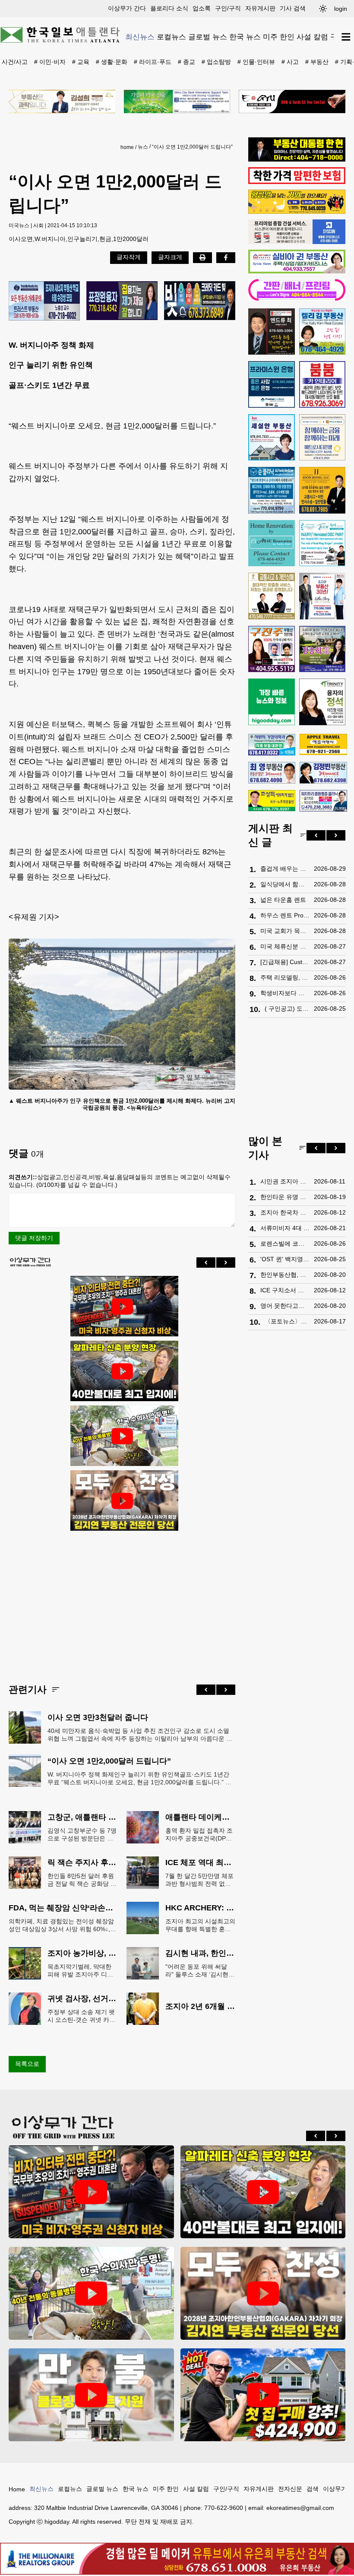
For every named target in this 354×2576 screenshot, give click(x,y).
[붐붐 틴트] (322, 384)
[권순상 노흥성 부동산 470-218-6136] (44, 301)
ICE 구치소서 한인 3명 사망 (285, 1290)
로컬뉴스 (171, 37)
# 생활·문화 (112, 62)
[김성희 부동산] (62, 102)
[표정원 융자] (122, 301)
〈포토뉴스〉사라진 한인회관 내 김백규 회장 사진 (287, 1321)
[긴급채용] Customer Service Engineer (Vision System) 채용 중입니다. (285, 962)
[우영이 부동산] (297, 212)
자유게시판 (260, 8)
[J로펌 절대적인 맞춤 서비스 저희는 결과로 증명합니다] (272, 596)
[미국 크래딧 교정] (200, 301)
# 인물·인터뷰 (256, 62)
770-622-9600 (224, 2508)
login (341, 9)
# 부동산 (317, 62)
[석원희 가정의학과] (272, 745)
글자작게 (129, 257)
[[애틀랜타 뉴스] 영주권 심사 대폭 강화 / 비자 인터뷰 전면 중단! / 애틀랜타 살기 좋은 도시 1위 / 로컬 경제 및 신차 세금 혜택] (122, 1307)
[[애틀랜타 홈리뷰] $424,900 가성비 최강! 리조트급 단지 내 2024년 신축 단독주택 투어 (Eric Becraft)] (263, 2395)
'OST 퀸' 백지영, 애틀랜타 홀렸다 (285, 1259)
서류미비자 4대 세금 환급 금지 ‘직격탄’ (285, 1228)
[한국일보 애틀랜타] (60, 36)
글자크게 (170, 257)
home (127, 147)
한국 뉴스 (245, 37)
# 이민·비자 (50, 62)
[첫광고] (177, 102)
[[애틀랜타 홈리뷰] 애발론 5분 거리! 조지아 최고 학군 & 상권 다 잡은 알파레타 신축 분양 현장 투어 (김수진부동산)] (122, 1371)
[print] (202, 257)
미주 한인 (279, 37)
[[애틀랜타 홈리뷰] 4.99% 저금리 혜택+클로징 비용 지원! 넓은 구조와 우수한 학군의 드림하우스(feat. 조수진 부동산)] (91, 2395)
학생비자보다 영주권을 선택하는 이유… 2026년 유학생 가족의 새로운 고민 (285, 993)
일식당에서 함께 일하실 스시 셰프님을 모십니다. (285, 884)
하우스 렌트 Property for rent (285, 915)
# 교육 (81, 62)
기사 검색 (293, 8)
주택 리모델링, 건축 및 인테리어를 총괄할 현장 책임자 (285, 977)
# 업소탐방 (216, 62)
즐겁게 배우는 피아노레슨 (285, 869)
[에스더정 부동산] (322, 596)
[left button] (206, 1263)
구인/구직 (228, 8)
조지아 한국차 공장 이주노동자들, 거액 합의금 (285, 1212)
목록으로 (27, 2064)
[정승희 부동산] (322, 649)
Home (17, 2489)
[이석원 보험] (297, 182)
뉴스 (143, 147)
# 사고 (290, 62)
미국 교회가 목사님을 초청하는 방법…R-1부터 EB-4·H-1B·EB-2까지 (285, 931)
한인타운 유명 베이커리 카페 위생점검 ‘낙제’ (285, 1197)
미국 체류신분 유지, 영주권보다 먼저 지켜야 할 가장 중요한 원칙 (285, 946)
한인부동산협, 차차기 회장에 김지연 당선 (285, 1275)
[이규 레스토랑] (292, 102)
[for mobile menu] (346, 37)
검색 (313, 2489)
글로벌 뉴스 (208, 37)
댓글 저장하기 (34, 1238)
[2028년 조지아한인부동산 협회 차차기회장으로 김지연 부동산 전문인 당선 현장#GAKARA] (122, 1501)
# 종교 (186, 62)
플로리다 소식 (169, 8)
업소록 (202, 8)
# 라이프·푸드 (153, 62)
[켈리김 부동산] (322, 332)
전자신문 (290, 2489)
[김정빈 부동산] (323, 773)
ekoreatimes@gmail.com (300, 2508)
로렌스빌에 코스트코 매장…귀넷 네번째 (285, 1244)
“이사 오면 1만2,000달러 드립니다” (192, 147)
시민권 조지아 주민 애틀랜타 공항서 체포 (285, 1181)
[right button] (226, 1263)
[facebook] (226, 257)
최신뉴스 (140, 37)
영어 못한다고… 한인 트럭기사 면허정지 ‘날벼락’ (285, 1306)
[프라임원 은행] (272, 384)
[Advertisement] (122, 1600)
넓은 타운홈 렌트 (283, 900)
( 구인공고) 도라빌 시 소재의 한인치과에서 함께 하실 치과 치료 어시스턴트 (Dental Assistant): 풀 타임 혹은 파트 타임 (287, 1009)
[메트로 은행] (322, 438)
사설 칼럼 (312, 37)
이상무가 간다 (127, 8)
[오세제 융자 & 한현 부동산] (297, 159)
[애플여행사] (323, 745)
